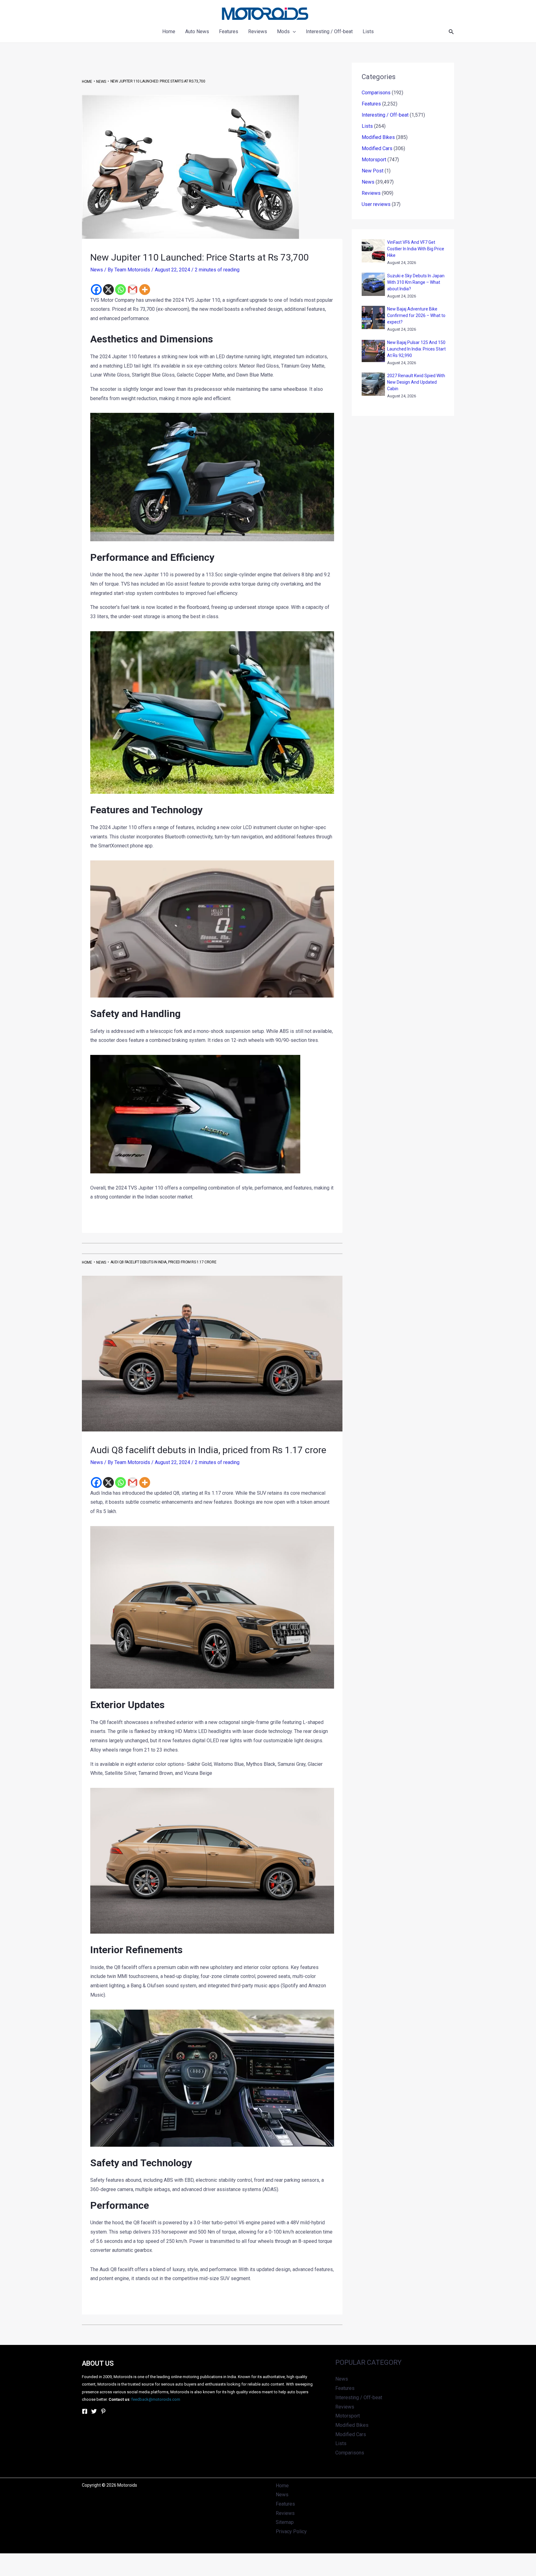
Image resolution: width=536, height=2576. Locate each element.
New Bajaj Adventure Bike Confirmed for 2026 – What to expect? (416, 315)
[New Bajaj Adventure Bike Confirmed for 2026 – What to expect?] (373, 317)
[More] (145, 290)
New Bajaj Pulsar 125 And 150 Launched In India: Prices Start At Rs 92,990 (416, 349)
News (97, 270)
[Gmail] (133, 290)
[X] (108, 290)
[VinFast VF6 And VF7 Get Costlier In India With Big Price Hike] (373, 251)
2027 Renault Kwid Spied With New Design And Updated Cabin (416, 382)
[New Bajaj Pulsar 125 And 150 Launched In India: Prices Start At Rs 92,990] (373, 351)
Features (371, 104)
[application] (293, 32)
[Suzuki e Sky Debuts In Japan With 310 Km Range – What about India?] (373, 284)
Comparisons (376, 93)
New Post (373, 171)
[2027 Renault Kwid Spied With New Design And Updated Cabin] (373, 384)
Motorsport (374, 160)
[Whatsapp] (121, 290)
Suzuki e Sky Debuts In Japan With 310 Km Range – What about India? (416, 282)
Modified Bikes (378, 137)
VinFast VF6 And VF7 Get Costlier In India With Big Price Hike (416, 249)
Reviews (371, 193)
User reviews (376, 204)
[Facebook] (96, 290)
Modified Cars (377, 148)
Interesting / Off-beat (385, 115)
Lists (367, 126)
